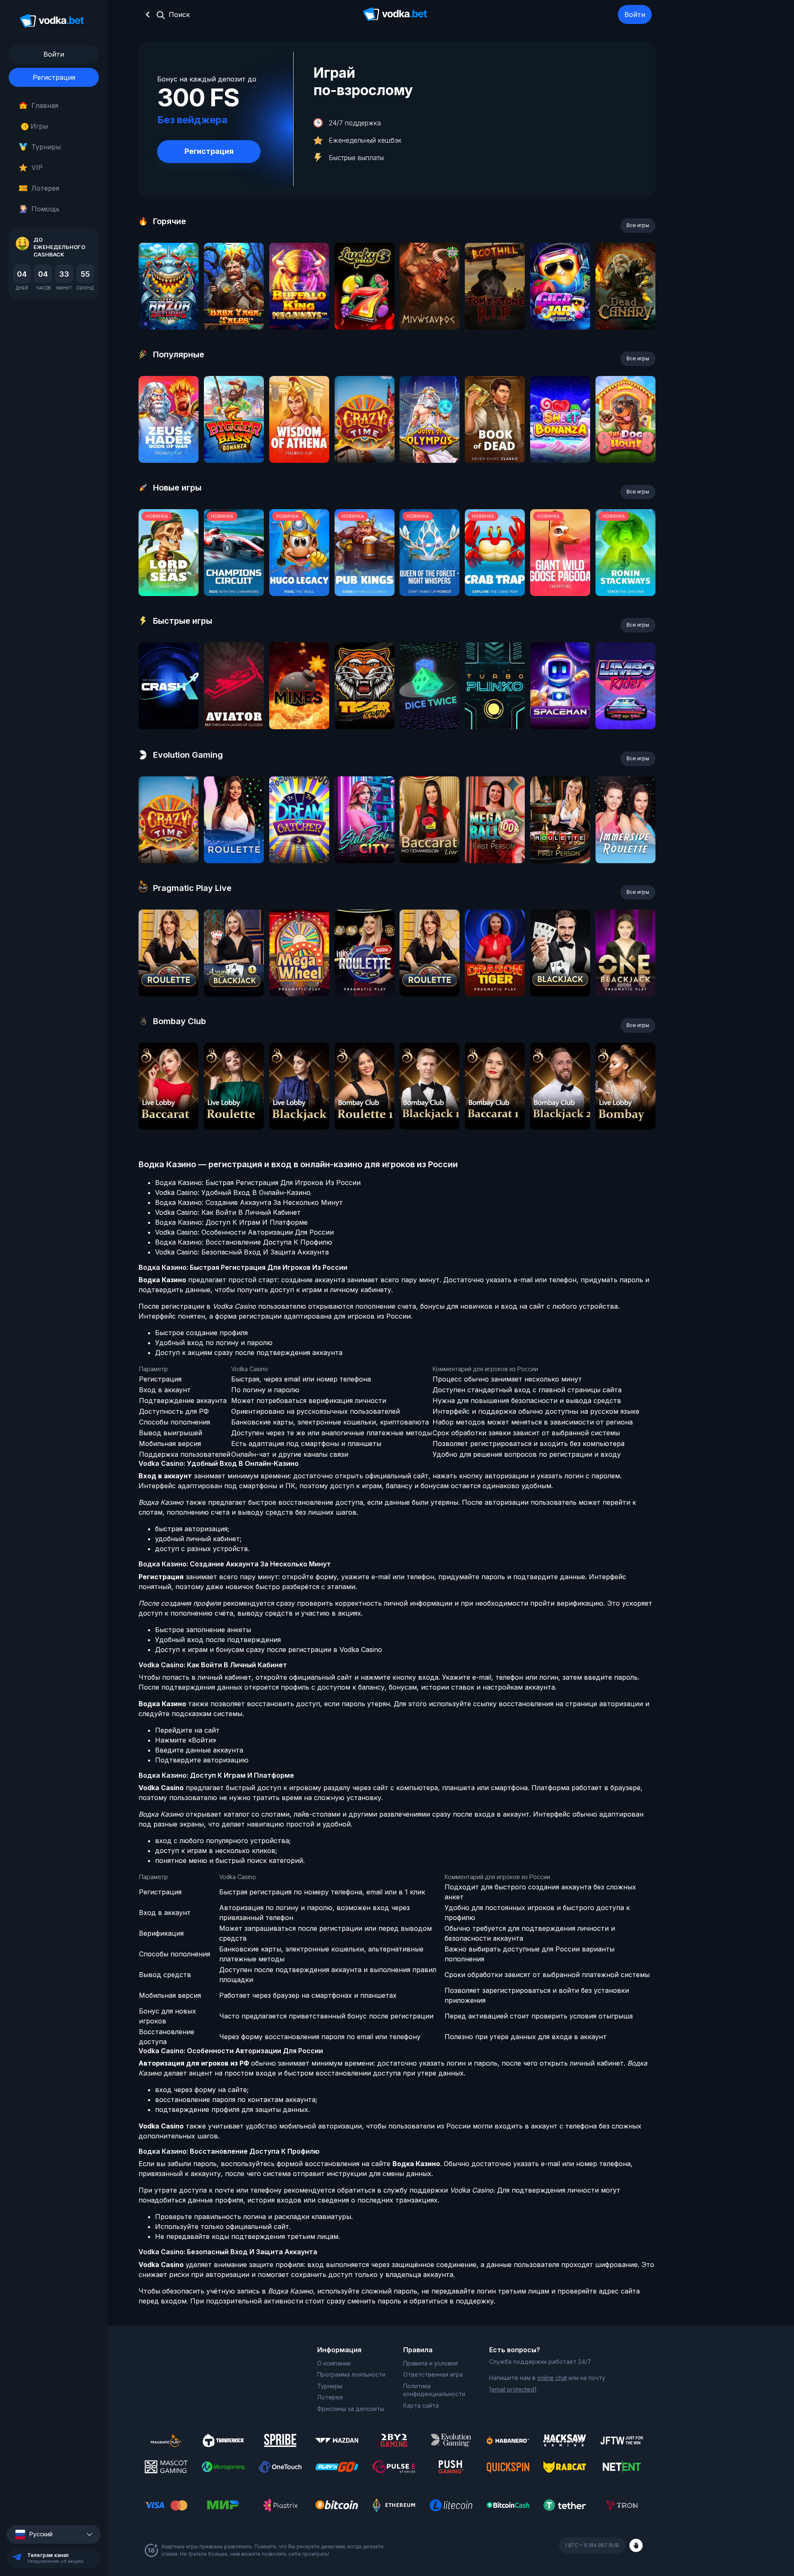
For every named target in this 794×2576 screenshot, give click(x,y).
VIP (37, 168)
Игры (36, 126)
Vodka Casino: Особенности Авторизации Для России (244, 1232)
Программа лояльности (351, 2374)
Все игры (638, 225)
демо (169, 308)
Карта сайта (421, 2405)
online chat (552, 2378)
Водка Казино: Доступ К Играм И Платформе (231, 1222)
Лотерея (45, 188)
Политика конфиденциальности (434, 2390)
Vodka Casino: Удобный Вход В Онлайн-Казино (233, 1192)
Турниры (46, 147)
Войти (635, 14)
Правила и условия (430, 2363)
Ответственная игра (433, 2374)
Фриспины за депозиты (351, 2409)
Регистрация (54, 77)
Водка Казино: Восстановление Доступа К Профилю (244, 1242)
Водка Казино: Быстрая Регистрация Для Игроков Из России (258, 1183)
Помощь (45, 209)
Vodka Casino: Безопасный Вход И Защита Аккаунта (242, 1252)
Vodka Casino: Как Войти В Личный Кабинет (228, 1212)
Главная (45, 105)
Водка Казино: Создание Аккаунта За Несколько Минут (249, 1202)
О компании (334, 2363)
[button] (54, 2534)
